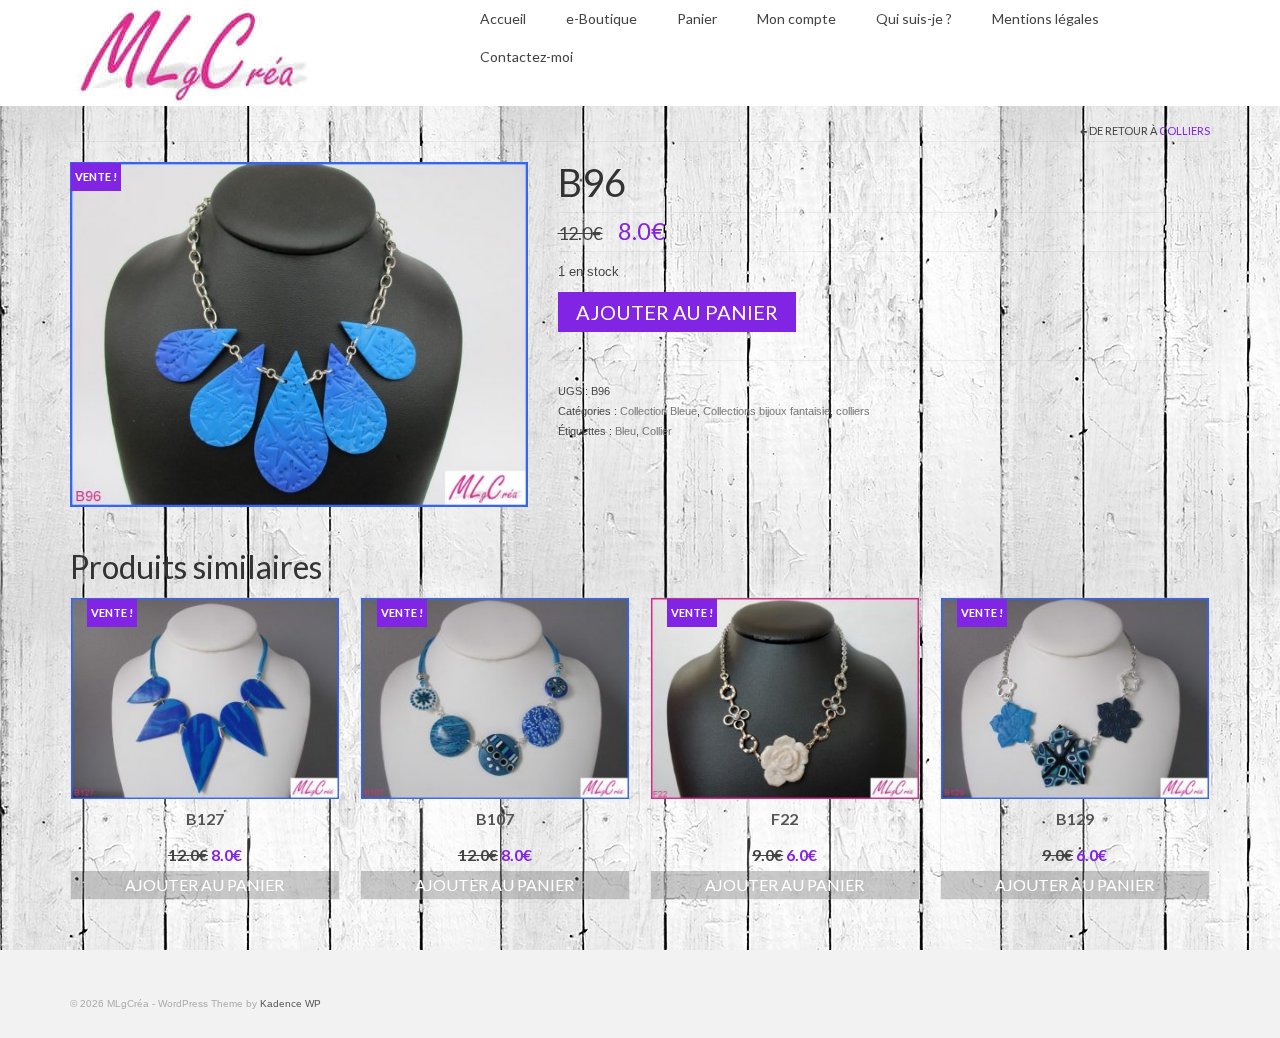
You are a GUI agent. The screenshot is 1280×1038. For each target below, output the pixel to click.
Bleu (625, 431)
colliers (1184, 130)
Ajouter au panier (677, 312)
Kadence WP (290, 1003)
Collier (657, 431)
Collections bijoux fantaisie (766, 411)
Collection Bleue (658, 411)
